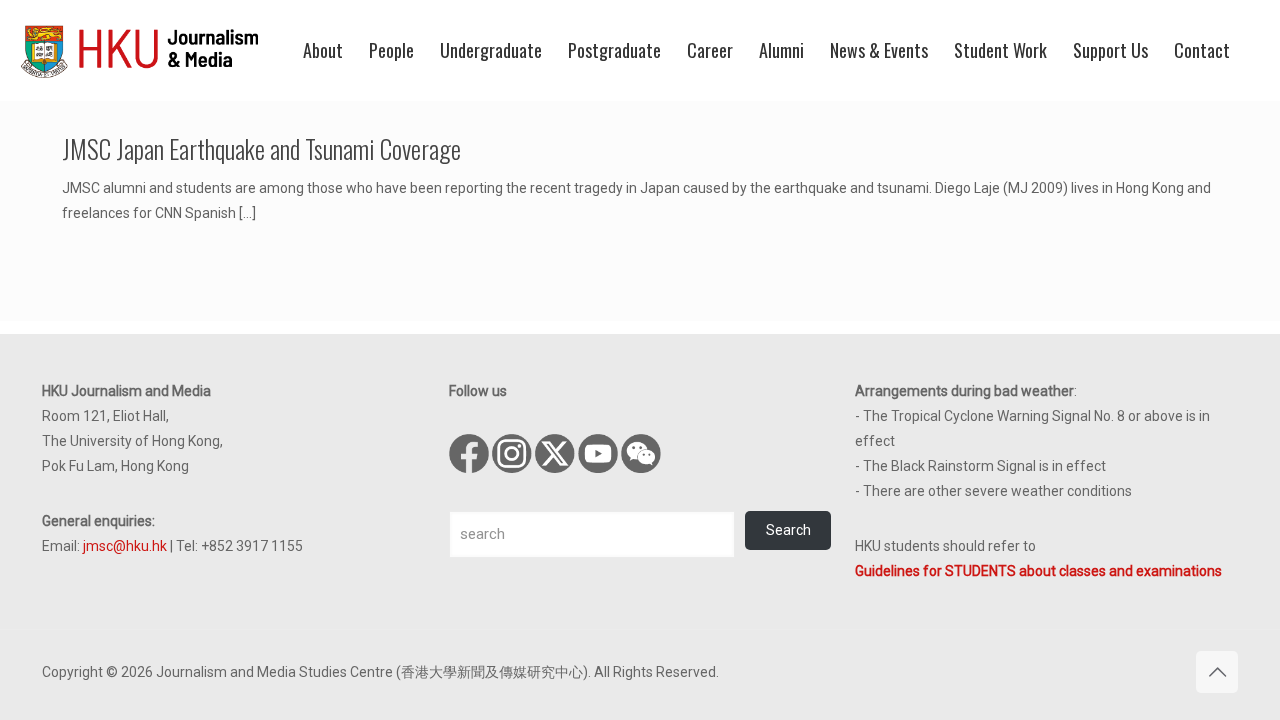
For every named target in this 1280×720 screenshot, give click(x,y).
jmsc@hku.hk (125, 546)
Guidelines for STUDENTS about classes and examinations (1038, 571)
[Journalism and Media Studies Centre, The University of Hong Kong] (140, 50)
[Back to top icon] (1217, 672)
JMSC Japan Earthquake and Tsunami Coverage (261, 148)
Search (788, 530)
